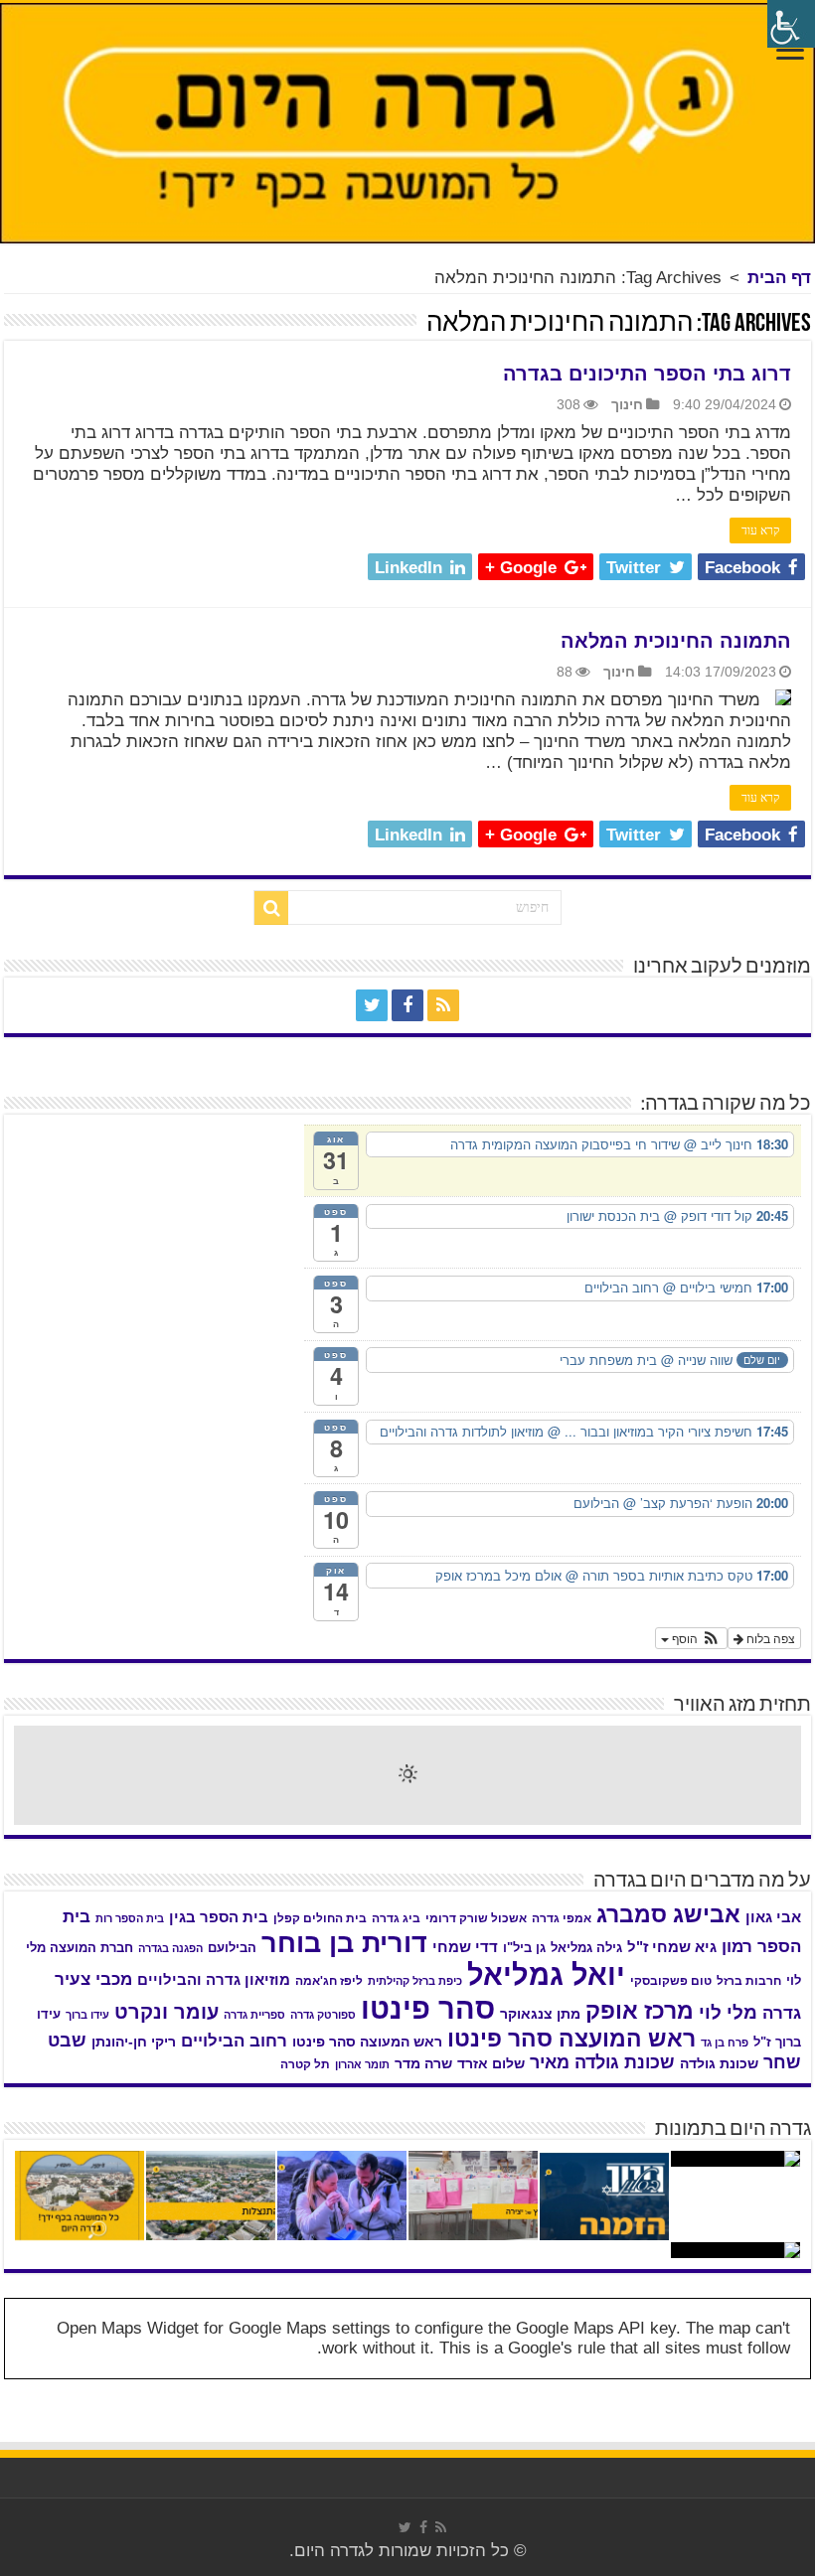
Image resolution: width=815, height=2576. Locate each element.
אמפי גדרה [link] (562, 1918)
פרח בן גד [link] (725, 2043)
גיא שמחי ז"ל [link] (672, 1947)
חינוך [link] (627, 404)
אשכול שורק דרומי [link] (476, 1918)
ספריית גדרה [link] (254, 2015)
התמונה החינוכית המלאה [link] (676, 641)
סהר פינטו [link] (428, 2008)
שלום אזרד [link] (491, 2063)
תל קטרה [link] (305, 2064)
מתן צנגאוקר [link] (540, 2014)
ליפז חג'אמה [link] (329, 1981)
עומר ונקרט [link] (166, 2012)
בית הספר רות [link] (130, 1918)
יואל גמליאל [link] (546, 1975)
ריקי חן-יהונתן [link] (134, 2042)
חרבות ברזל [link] (749, 1981)
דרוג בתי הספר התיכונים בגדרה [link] (647, 374)
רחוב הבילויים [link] (234, 2041)
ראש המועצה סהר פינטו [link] (571, 2039)
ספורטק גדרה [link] (323, 2015)
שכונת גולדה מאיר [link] (602, 2062)
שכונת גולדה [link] (719, 2063)
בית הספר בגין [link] (219, 1917)
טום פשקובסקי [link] (671, 1981)
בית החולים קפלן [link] (320, 1918)
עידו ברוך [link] (87, 2015)
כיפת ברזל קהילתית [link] (415, 1981)
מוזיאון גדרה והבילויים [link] (214, 1980)
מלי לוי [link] (728, 2012)
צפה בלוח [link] (769, 1638)
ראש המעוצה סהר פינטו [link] (367, 2042)
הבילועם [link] (232, 1948)
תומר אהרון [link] (362, 2064)
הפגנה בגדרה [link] (170, 1948)
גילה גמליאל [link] (586, 1948)
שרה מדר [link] (423, 2064)
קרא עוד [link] (760, 530)
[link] (790, 52)
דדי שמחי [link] (465, 1947)
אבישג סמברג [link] (668, 1914)
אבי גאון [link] (773, 1917)
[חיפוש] (271, 908)
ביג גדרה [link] (396, 1918)
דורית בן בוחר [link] (344, 1943)
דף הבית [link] (779, 278)
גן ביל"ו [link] (524, 1948)
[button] (691, 1638)
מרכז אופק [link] (640, 2011)
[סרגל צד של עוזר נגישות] (791, 24)
